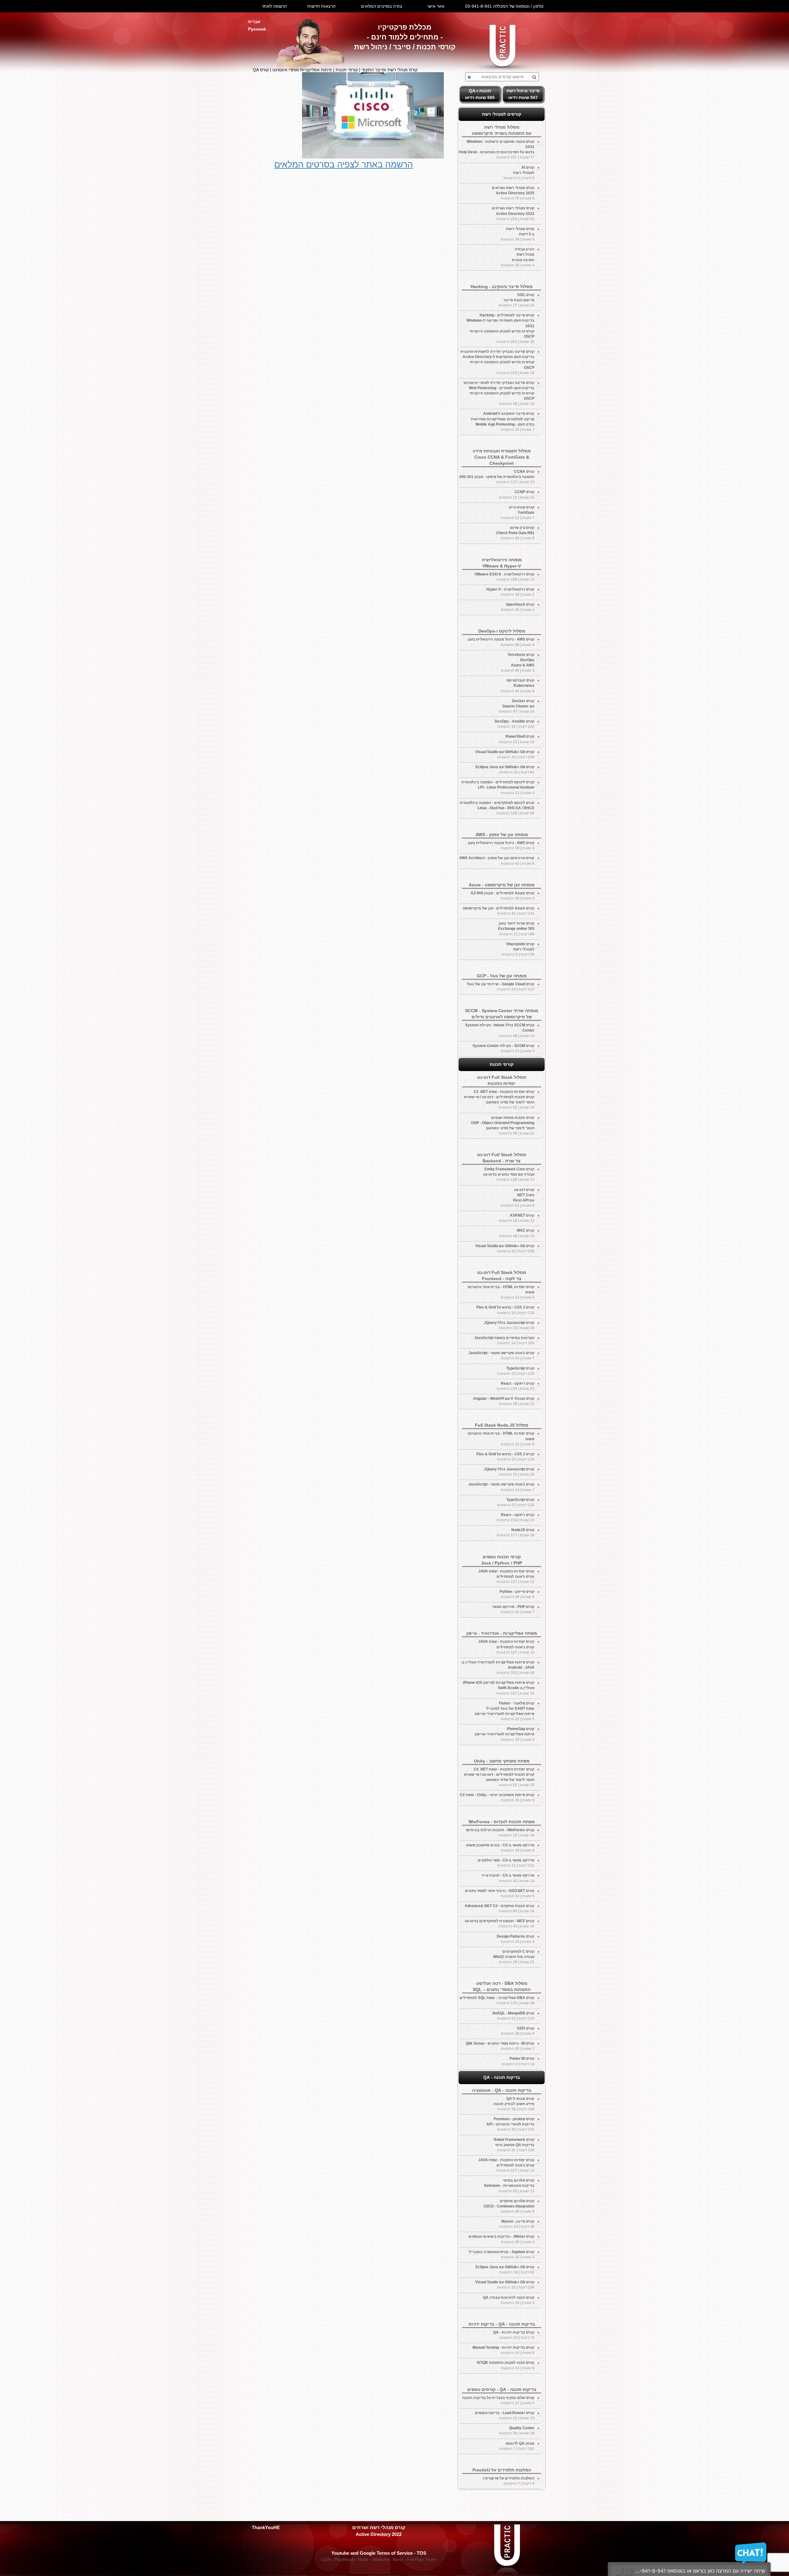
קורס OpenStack (518, 607)
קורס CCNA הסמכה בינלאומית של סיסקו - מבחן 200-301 (497, 477)
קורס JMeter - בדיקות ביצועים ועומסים (501, 2239)
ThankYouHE (266, 2527)
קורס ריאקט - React (515, 1386)
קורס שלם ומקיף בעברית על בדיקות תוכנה (498, 2400)
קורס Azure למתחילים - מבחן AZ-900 (503, 896)
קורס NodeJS (515, 1533)
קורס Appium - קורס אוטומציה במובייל (502, 2255)
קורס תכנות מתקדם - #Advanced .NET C (500, 1908)
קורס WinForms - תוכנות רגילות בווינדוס (500, 1833)
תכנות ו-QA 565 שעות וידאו (480, 94)
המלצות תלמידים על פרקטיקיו (509, 2481)
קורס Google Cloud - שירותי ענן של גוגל (501, 987)
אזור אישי (436, 6)
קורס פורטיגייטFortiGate (518, 513)
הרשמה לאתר (274, 6)
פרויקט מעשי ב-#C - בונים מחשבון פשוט (500, 1848)
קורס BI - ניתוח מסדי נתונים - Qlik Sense (500, 2046)
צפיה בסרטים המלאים (382, 6)
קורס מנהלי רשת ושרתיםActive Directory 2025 (513, 193)
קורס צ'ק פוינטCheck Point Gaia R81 (515, 533)
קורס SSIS (518, 2031)
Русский (257, 29)
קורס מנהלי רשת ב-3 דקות (518, 234)
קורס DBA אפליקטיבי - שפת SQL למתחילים (497, 2000)
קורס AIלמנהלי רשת (519, 173)
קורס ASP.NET (517, 1218)
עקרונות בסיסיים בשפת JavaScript (504, 1340)
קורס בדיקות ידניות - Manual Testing (503, 2350)
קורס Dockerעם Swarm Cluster (517, 706)
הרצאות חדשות (321, 6)
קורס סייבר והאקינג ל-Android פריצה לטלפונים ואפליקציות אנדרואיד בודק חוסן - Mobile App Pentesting (502, 421)
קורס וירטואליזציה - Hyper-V (510, 592)
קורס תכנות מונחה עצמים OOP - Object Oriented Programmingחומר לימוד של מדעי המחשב (503, 1125)
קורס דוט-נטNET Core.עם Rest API (518, 1198)
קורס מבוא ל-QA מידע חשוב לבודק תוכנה (514, 2104)
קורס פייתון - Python (517, 1594)
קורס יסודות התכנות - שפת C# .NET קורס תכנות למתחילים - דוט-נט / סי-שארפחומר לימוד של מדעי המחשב (499, 1100)
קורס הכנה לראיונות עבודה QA (509, 2300)
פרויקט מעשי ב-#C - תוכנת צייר (508, 1878)
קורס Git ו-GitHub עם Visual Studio (505, 754)
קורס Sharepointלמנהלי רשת (518, 949)
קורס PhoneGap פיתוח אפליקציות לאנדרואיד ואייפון (505, 1734)
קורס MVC (517, 1233)
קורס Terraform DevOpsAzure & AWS (518, 663)
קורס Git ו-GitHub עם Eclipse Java (505, 770)
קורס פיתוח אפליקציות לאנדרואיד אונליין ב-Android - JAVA (498, 1667)
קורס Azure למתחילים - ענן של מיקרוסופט (499, 911)
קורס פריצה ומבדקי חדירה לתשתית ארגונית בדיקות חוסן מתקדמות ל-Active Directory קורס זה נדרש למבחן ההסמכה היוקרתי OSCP (497, 362)
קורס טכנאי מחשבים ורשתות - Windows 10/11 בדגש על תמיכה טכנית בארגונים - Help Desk (497, 149)
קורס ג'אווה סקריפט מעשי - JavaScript (501, 1356)
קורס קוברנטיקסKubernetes (518, 686)
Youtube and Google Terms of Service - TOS (379, 2553)
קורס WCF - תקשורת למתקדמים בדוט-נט (500, 1924)
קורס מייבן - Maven (517, 2224)
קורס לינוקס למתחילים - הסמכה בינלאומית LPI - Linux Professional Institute (498, 787)
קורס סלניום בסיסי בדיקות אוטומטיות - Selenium (509, 2186)
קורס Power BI (518, 2061)
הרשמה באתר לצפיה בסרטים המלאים (344, 165)
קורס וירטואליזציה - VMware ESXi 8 (504, 577)
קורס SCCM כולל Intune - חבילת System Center (500, 1030)
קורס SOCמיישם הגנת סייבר (517, 300)
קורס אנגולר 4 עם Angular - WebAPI (504, 1401)
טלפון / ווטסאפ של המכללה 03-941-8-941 (504, 6)
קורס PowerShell (517, 739)
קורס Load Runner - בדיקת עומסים (505, 2415)
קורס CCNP (517, 495)
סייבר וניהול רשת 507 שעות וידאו (523, 94)
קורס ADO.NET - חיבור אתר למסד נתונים (500, 1893)
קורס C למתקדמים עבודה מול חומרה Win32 (514, 1957)
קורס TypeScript (516, 1371)
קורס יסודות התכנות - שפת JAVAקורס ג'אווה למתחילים (506, 1577)
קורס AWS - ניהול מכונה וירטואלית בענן (501, 642)
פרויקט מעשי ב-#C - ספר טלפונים (506, 1863)
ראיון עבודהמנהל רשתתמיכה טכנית (518, 257)
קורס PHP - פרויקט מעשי (513, 1609)
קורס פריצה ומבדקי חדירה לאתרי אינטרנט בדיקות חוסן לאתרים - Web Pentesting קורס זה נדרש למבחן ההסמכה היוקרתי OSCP (499, 393)
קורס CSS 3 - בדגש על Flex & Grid (505, 1310)
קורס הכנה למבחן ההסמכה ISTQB (506, 2365)
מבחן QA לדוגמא (517, 2446)
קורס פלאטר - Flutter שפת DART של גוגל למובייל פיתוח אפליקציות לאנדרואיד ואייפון (505, 1711)
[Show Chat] (628, 2571)
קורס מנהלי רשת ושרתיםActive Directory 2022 (513, 213)
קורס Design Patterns (516, 1939)
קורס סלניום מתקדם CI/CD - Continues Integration (509, 2206)
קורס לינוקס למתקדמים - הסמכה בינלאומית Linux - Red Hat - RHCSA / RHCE (497, 808)
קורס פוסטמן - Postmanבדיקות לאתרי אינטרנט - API (510, 2124)
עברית (254, 22)
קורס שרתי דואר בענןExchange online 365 (516, 929)
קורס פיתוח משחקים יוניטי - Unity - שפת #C (497, 1797)
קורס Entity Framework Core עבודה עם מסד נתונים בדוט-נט (509, 1174)
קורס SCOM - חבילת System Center (503, 1048)
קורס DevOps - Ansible (515, 724)
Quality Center (517, 2431)
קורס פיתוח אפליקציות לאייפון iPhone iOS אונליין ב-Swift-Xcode (499, 1688)
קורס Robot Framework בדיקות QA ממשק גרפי (514, 2145)
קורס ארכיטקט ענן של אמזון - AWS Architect (497, 861)
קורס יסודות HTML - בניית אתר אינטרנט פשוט (501, 1292)
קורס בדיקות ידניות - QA (514, 2335)
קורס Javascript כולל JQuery (509, 1325)
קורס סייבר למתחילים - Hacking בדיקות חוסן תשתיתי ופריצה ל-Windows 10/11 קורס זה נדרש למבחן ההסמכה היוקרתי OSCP (500, 328)
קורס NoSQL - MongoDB (513, 2016)
